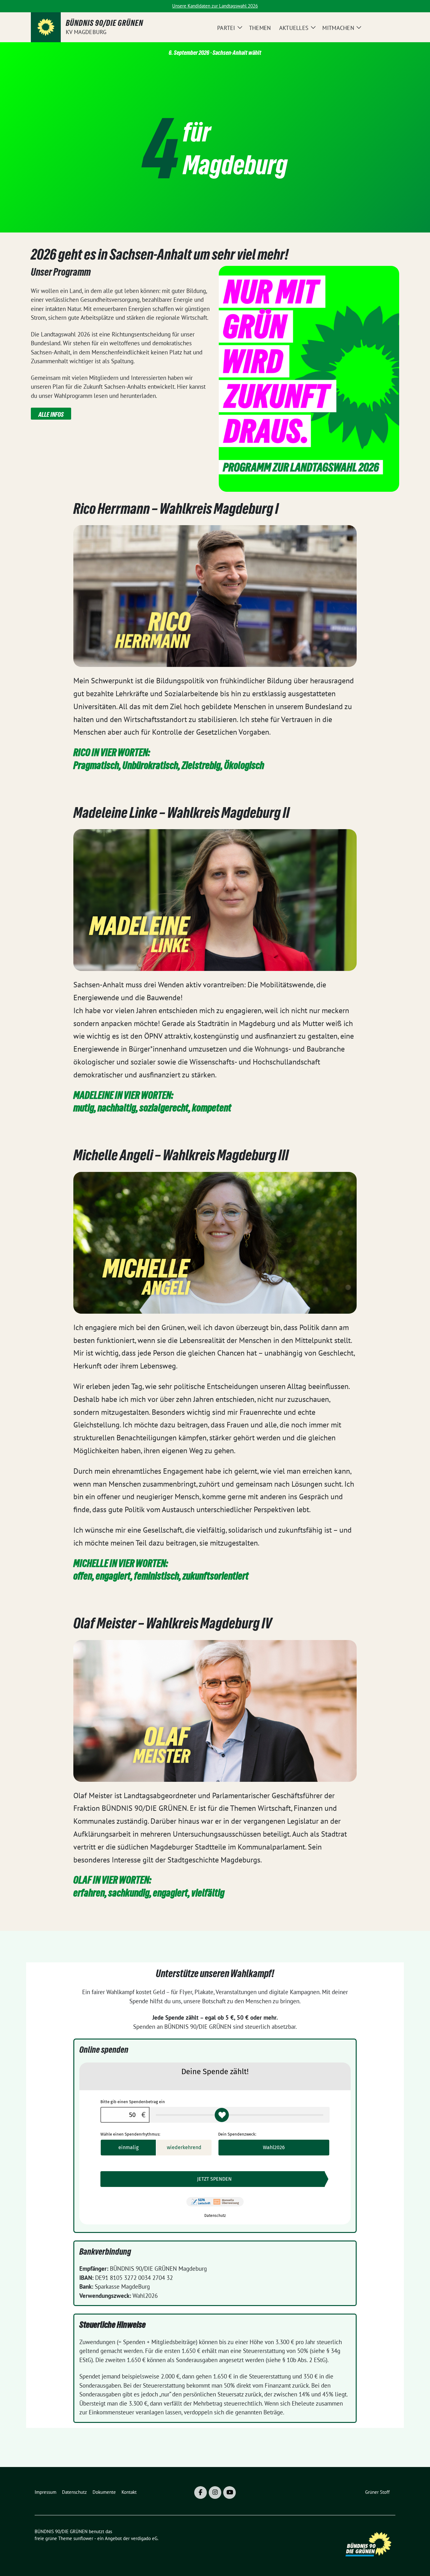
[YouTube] (229, 2493)
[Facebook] (201, 2493)
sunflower (83, 2538)
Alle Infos (51, 415)
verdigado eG (144, 2538)
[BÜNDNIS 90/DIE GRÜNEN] (46, 27)
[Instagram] (215, 2493)
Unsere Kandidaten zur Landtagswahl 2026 (215, 6)
